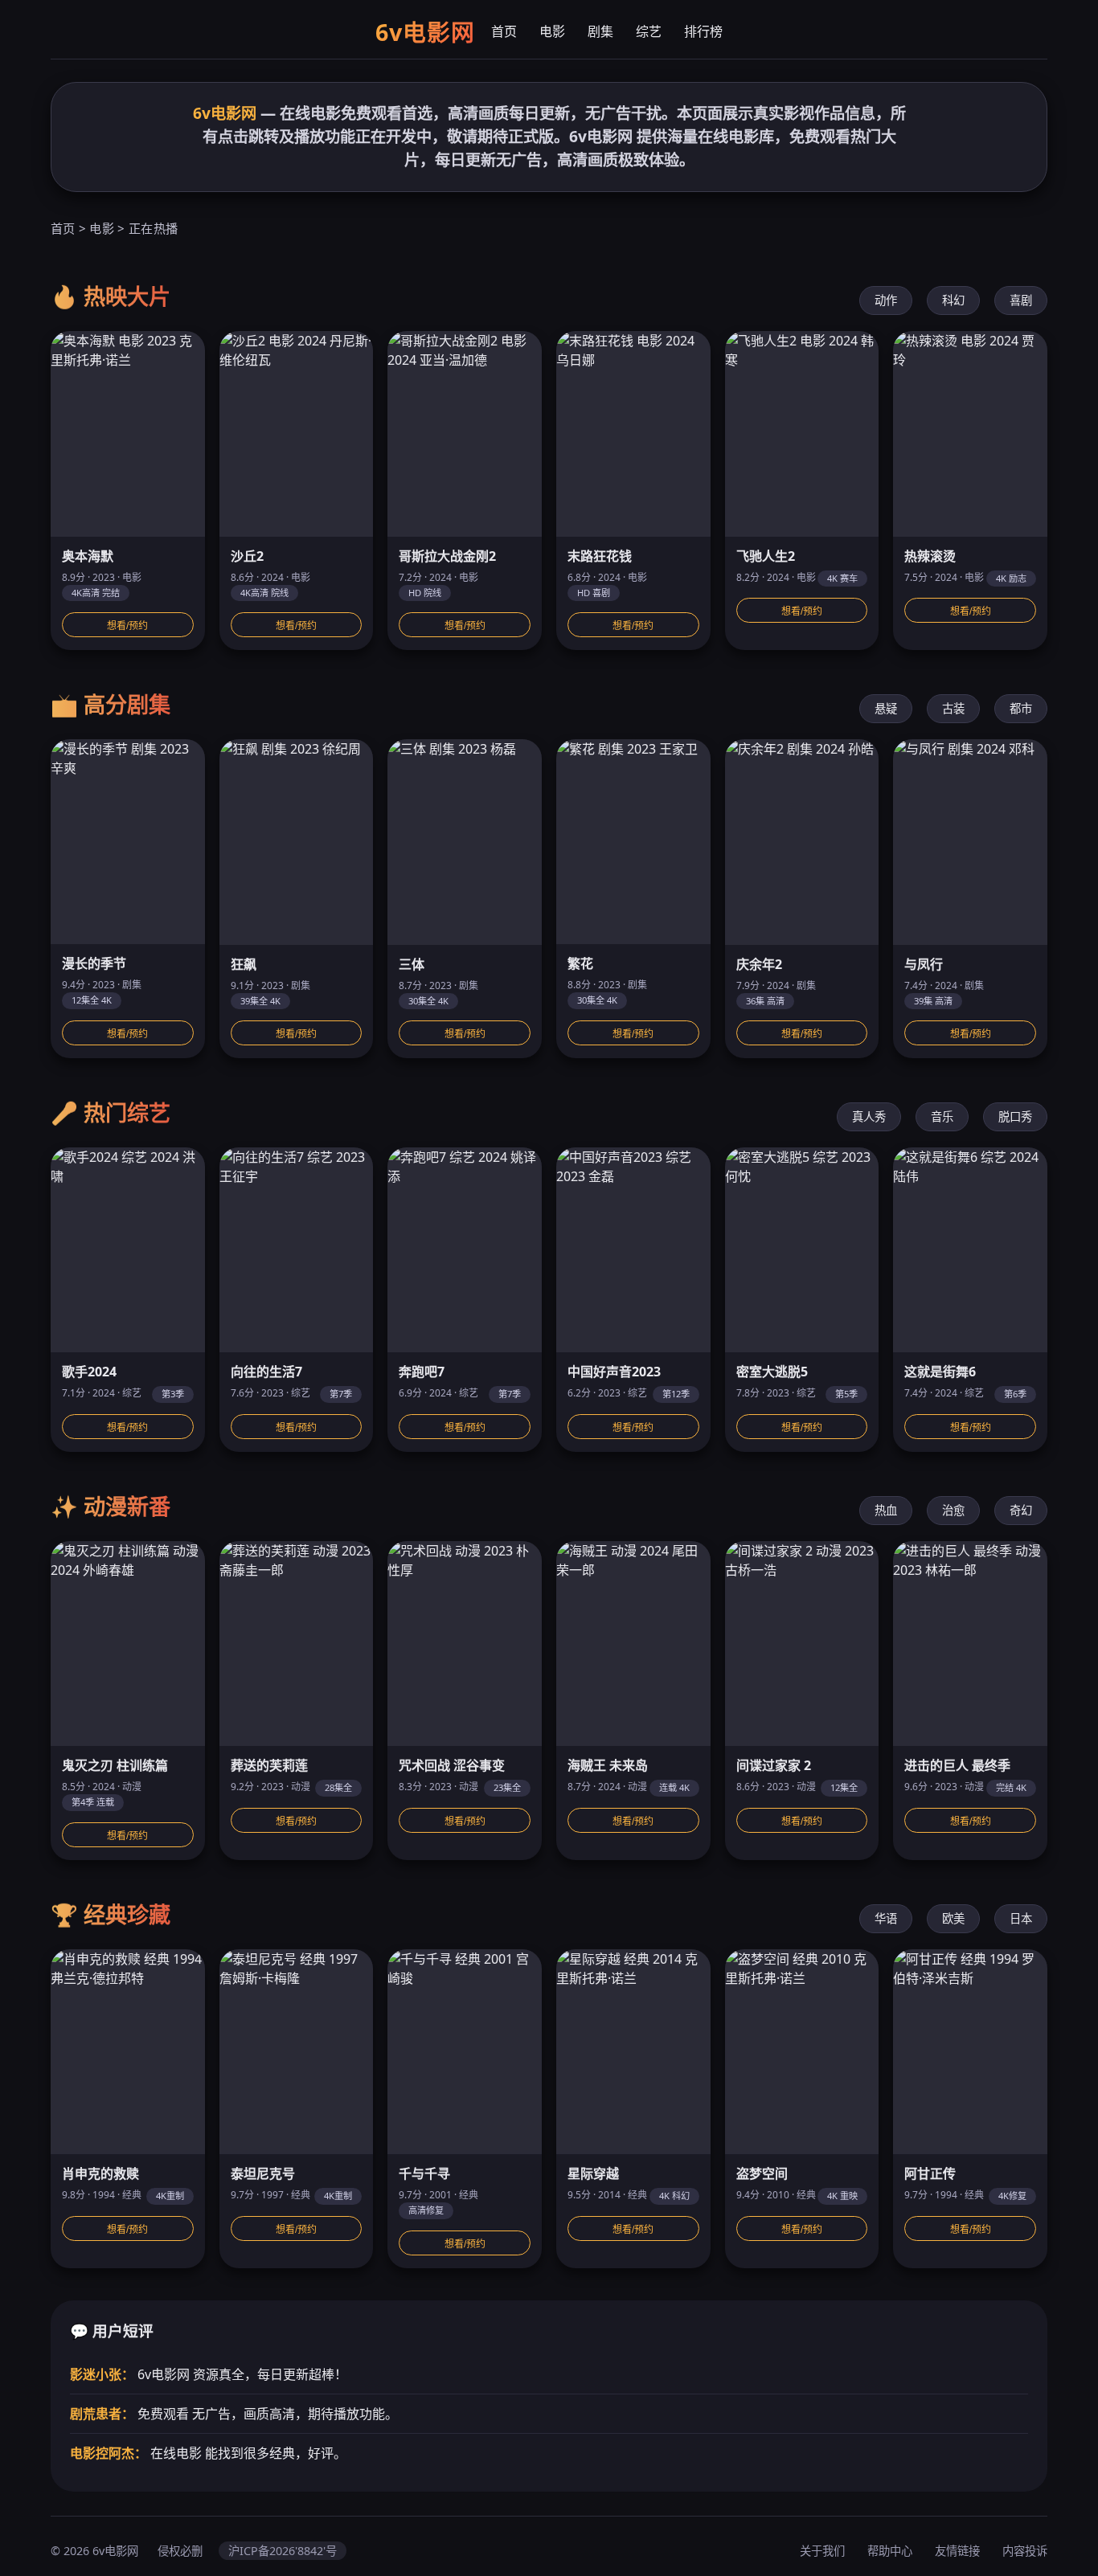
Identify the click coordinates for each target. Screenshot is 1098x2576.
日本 (1021, 1918)
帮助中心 (890, 2551)
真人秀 (869, 1116)
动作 (886, 300)
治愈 (953, 1510)
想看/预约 (127, 626)
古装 (953, 708)
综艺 (649, 31)
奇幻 (1021, 1510)
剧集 (600, 31)
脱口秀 (1015, 1116)
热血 (886, 1510)
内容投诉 (1025, 2551)
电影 (552, 31)
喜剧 (1021, 300)
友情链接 (957, 2551)
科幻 (953, 300)
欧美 (953, 1918)
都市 (1021, 708)
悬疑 (886, 708)
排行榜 (703, 31)
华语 (886, 1918)
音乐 (942, 1116)
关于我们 (822, 2551)
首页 (504, 31)
